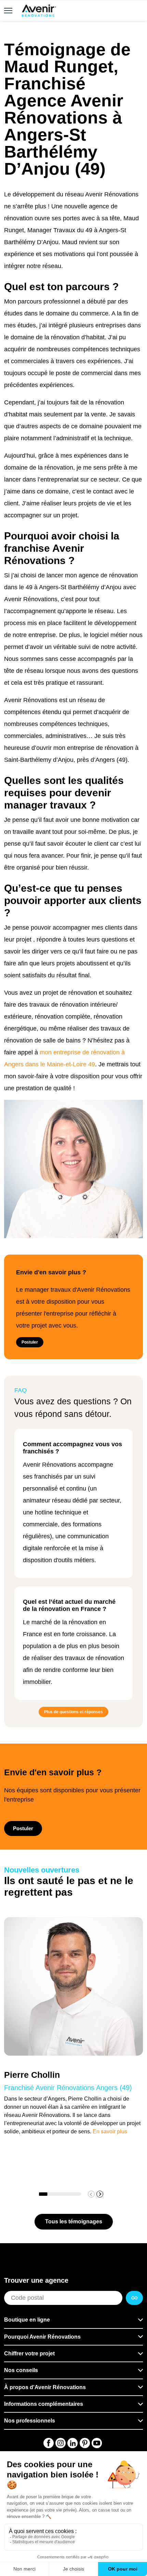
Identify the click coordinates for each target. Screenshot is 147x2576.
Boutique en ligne (27, 2320)
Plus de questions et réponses (73, 1712)
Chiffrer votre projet (29, 2353)
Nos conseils (21, 2370)
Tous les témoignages (74, 2222)
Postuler (30, 1342)
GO (134, 2298)
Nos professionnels (30, 2421)
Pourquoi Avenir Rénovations (42, 2337)
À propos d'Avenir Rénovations (45, 2387)
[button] (100, 2194)
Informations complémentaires (44, 2404)
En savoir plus (110, 2131)
